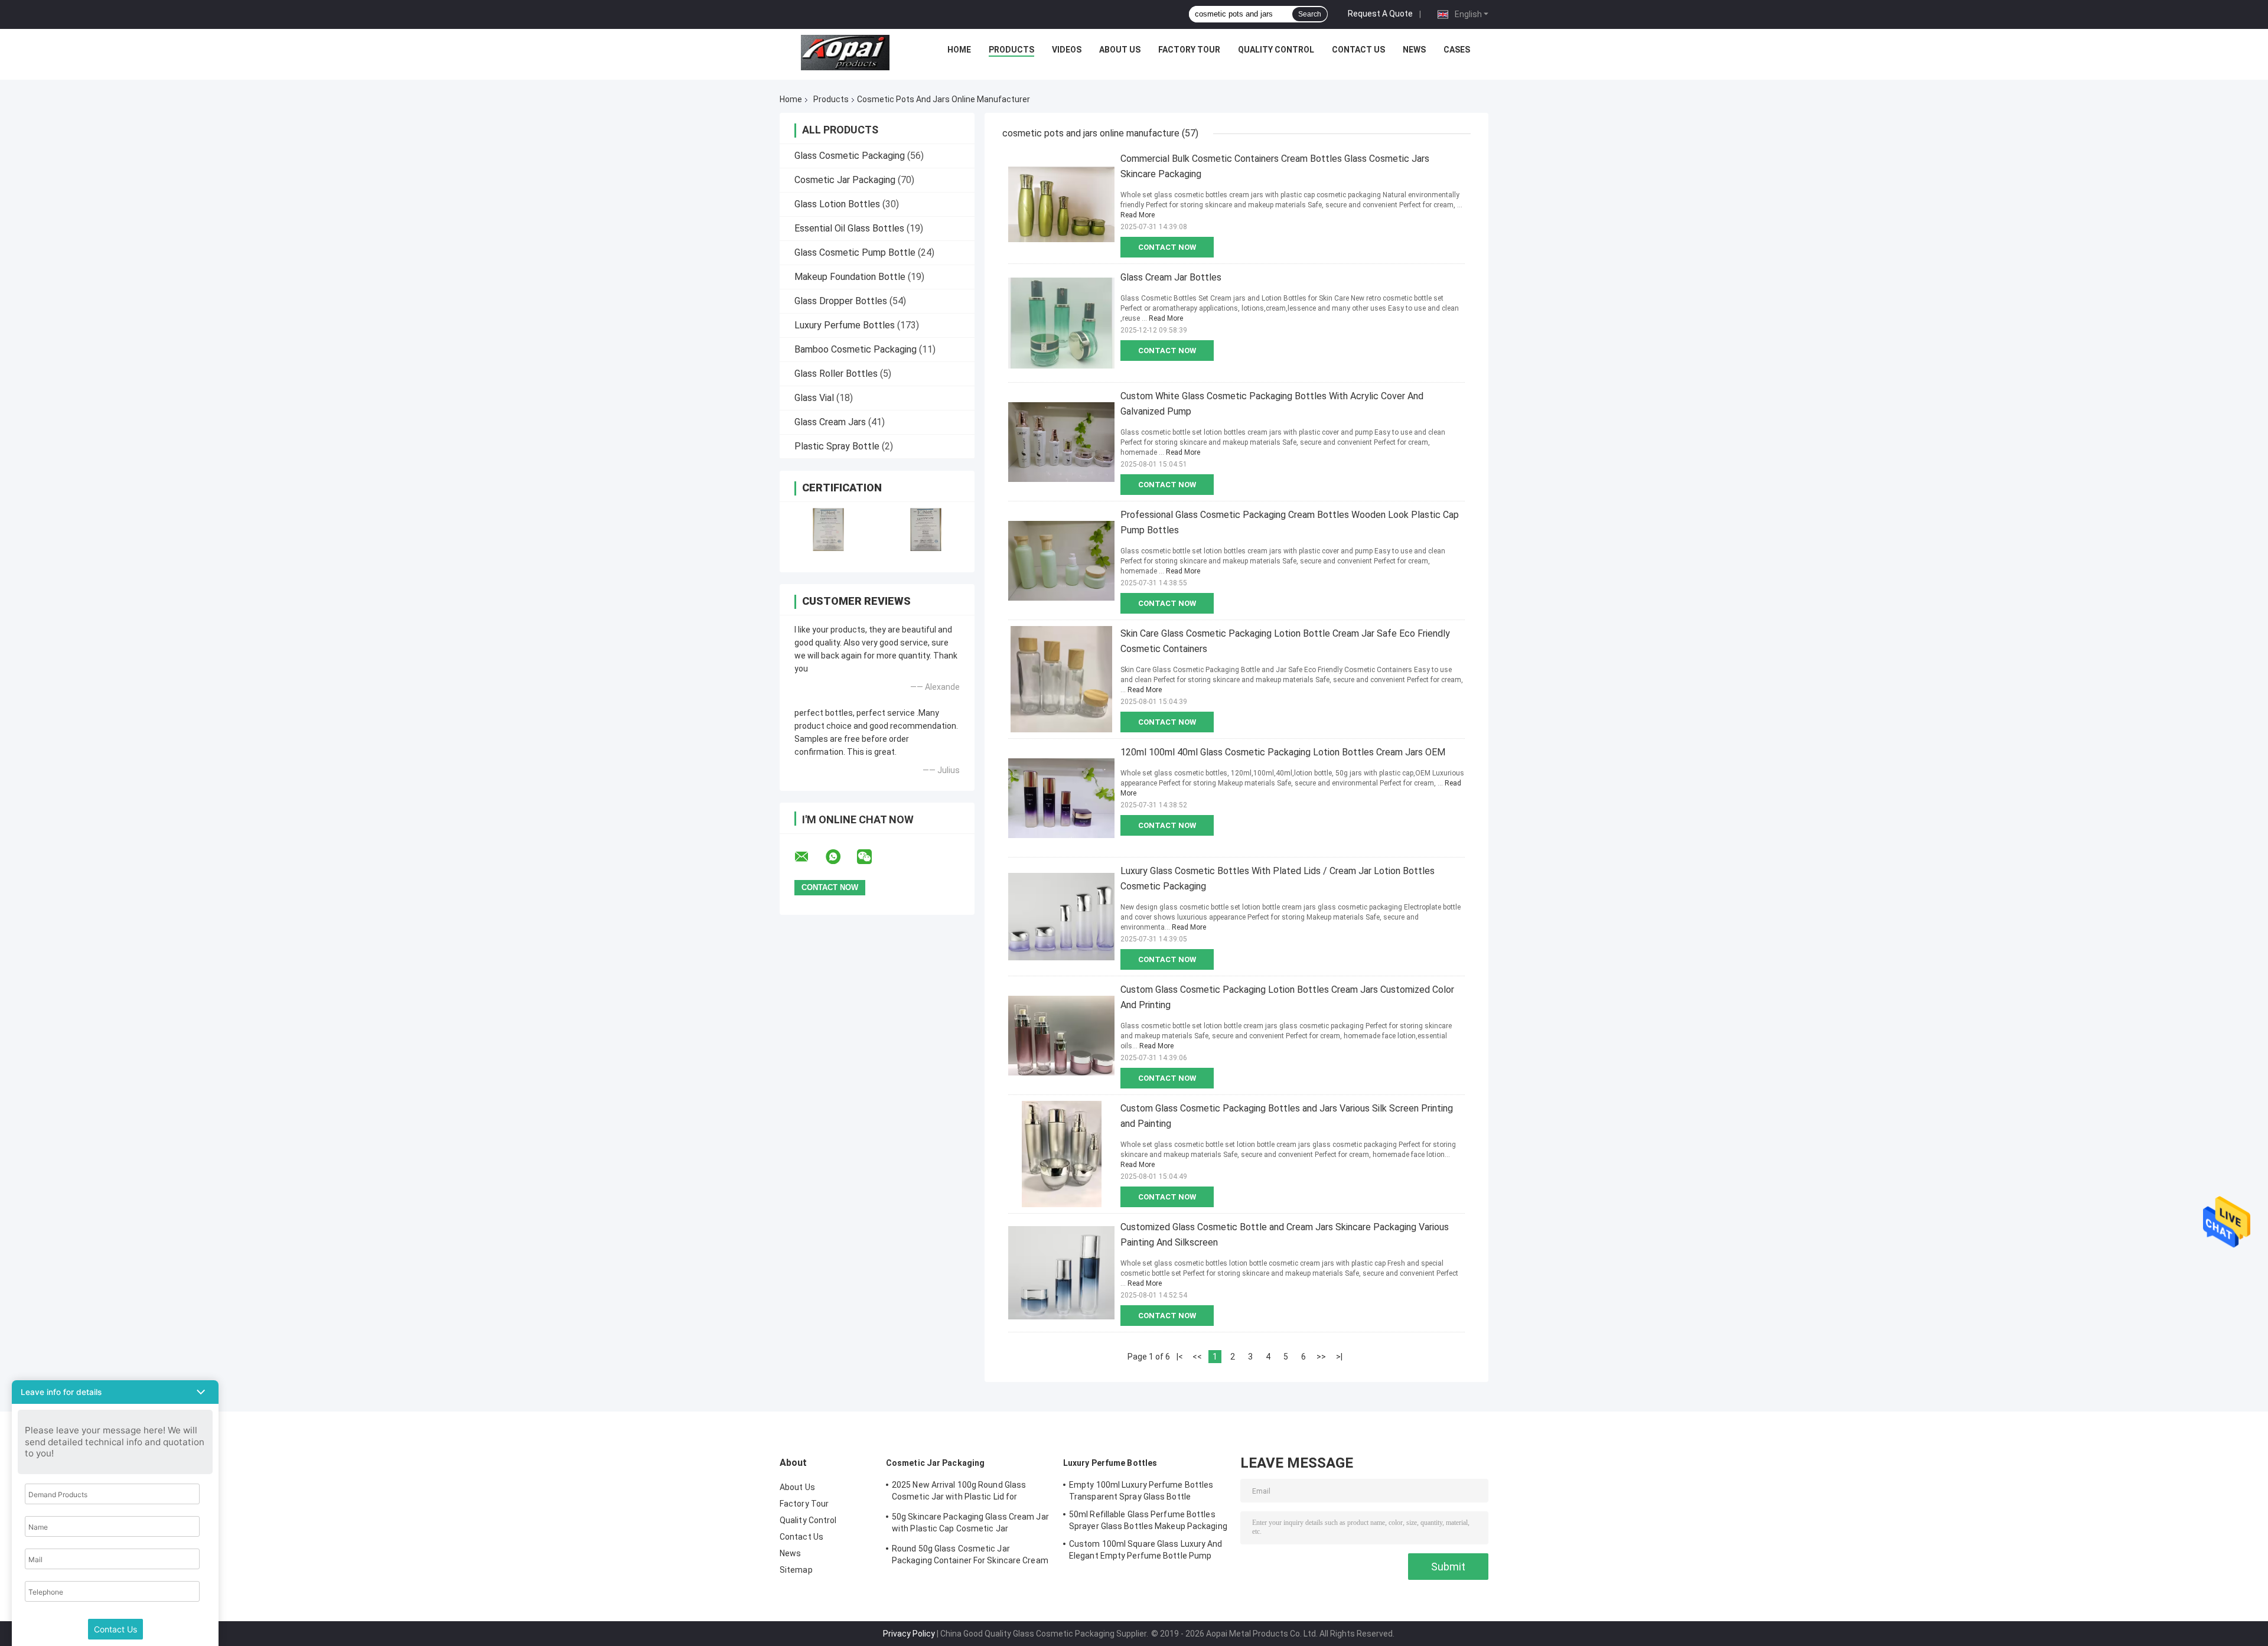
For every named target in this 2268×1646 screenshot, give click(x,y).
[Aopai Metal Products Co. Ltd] (845, 53)
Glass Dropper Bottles (841, 301)
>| (1339, 1357)
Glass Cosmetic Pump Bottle (855, 252)
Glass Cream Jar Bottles (1171, 277)
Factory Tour (1189, 50)
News (1414, 50)
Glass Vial (814, 398)
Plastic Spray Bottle (837, 446)
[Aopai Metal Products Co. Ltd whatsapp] (840, 857)
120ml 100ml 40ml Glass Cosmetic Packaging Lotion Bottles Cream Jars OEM (1283, 752)
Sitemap (796, 1570)
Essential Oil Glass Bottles (849, 228)
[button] (115, 1392)
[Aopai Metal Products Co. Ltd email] (809, 857)
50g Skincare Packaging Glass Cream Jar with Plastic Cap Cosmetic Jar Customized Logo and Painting (970, 1524)
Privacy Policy (909, 1634)
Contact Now (1167, 247)
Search (1310, 14)
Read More (1138, 215)
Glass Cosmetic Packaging (850, 156)
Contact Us (1358, 50)
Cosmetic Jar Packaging (845, 180)
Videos (1067, 50)
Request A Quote (1380, 14)
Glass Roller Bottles (836, 374)
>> (1321, 1357)
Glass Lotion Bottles (837, 204)
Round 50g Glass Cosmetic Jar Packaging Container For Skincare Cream (970, 1554)
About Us (1120, 50)
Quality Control (1276, 50)
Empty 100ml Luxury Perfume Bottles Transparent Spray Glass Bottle (1141, 1491)
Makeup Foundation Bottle (850, 277)
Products (1011, 50)
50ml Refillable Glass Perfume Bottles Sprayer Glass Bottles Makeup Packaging (1148, 1520)
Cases (1457, 50)
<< (1197, 1357)
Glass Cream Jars (830, 422)
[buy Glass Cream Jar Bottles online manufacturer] (1061, 323)
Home (959, 50)
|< (1180, 1357)
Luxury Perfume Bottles (845, 325)
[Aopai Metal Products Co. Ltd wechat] (872, 857)
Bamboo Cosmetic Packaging (856, 349)
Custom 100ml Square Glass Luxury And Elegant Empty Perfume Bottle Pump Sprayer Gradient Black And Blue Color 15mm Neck (1146, 1552)
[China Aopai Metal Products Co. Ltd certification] (828, 529)
